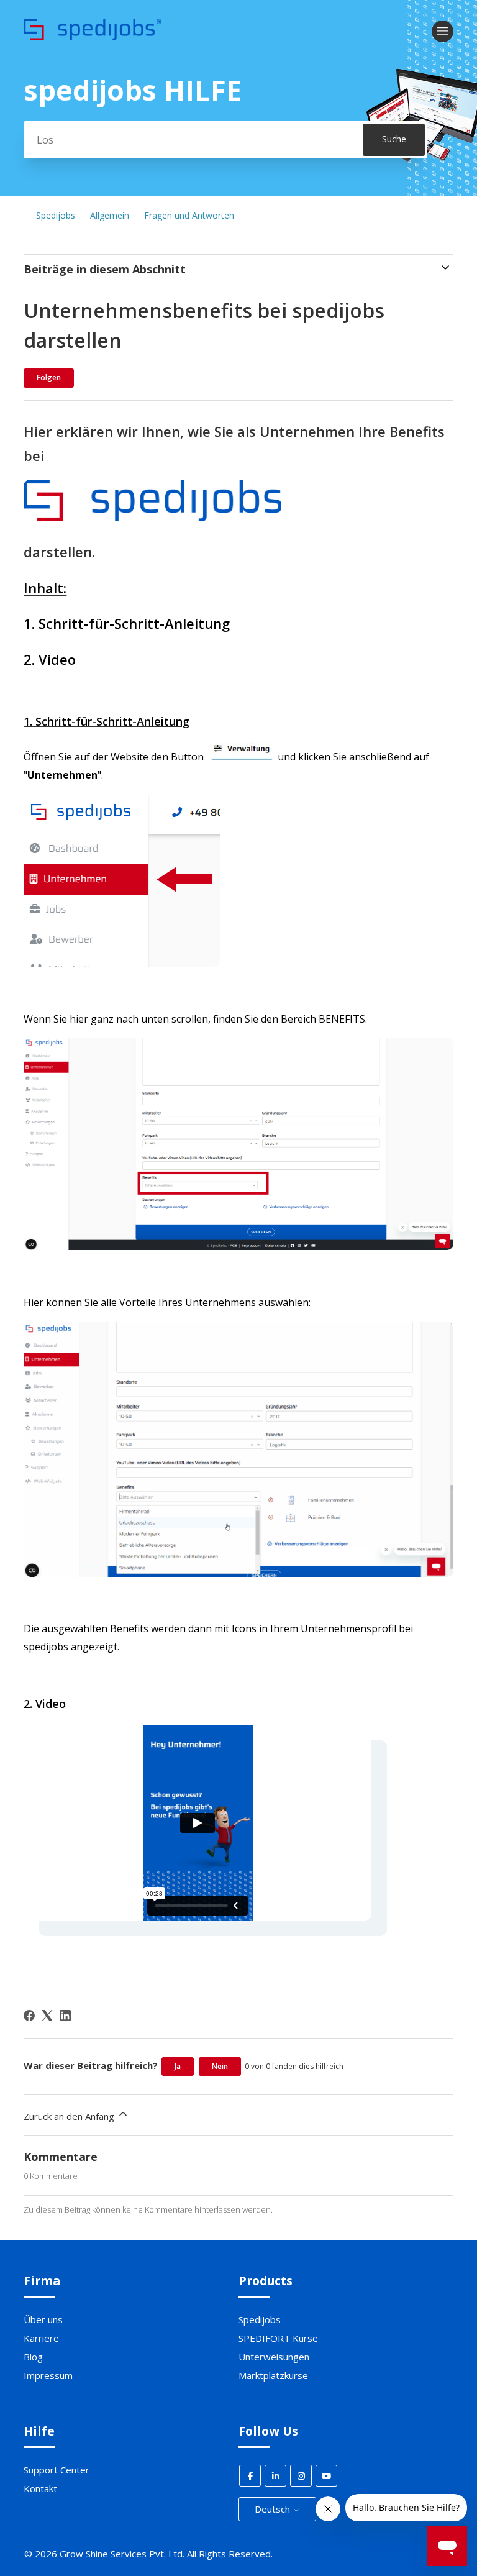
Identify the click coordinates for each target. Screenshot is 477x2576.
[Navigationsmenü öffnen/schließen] (443, 31)
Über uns (43, 2319)
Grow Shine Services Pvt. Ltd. (122, 2554)
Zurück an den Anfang (70, 2116)
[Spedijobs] (92, 37)
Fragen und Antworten (189, 215)
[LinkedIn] (65, 2016)
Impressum (48, 2375)
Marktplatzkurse (273, 2375)
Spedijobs (56, 215)
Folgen (49, 377)
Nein (220, 2066)
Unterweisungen (274, 2357)
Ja (178, 2066)
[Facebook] (29, 2016)
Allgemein (110, 215)
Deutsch (274, 2509)
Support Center (57, 2470)
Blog (33, 2357)
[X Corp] (47, 2016)
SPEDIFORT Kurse (278, 2338)
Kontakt (40, 2488)
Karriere (41, 2338)
